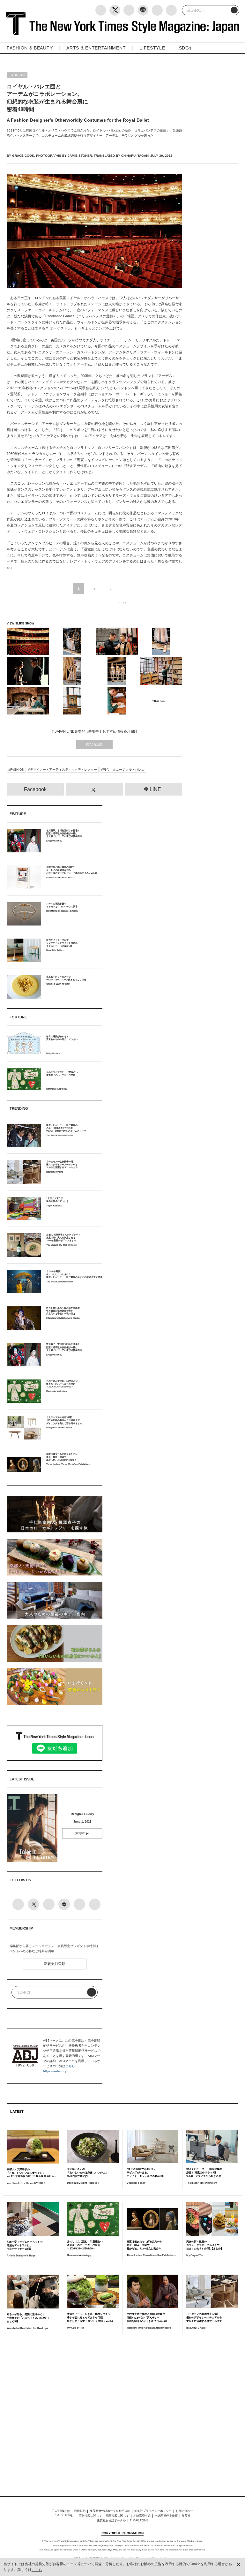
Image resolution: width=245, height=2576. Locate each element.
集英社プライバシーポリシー (153, 2511)
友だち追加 (95, 744)
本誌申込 (82, 1833)
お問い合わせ (184, 2511)
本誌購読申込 (142, 2516)
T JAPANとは (61, 2511)
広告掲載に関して (90, 2516)
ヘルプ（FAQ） (65, 2515)
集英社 (186, 2516)
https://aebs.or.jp (55, 2071)
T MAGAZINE (139, 2520)
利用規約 (80, 2511)
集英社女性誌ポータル (111, 2520)
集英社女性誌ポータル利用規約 (110, 2511)
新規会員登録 (55, 1964)
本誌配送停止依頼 (166, 2516)
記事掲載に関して (117, 2516)
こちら (70, 2066)
